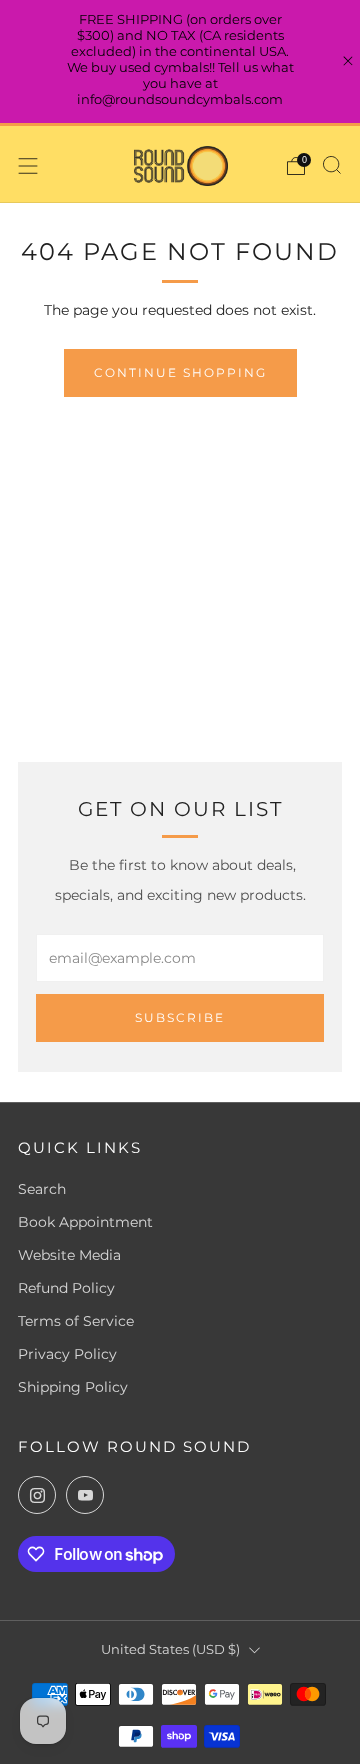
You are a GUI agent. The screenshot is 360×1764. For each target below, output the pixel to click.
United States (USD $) (170, 1649)
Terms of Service (76, 1321)
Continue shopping (180, 372)
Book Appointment (85, 1222)
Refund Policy (66, 1288)
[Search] (332, 165)
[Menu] (28, 166)
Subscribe (180, 1017)
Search (42, 1189)
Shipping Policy (73, 1387)
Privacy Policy (67, 1354)
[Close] (348, 61)
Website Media (69, 1255)
